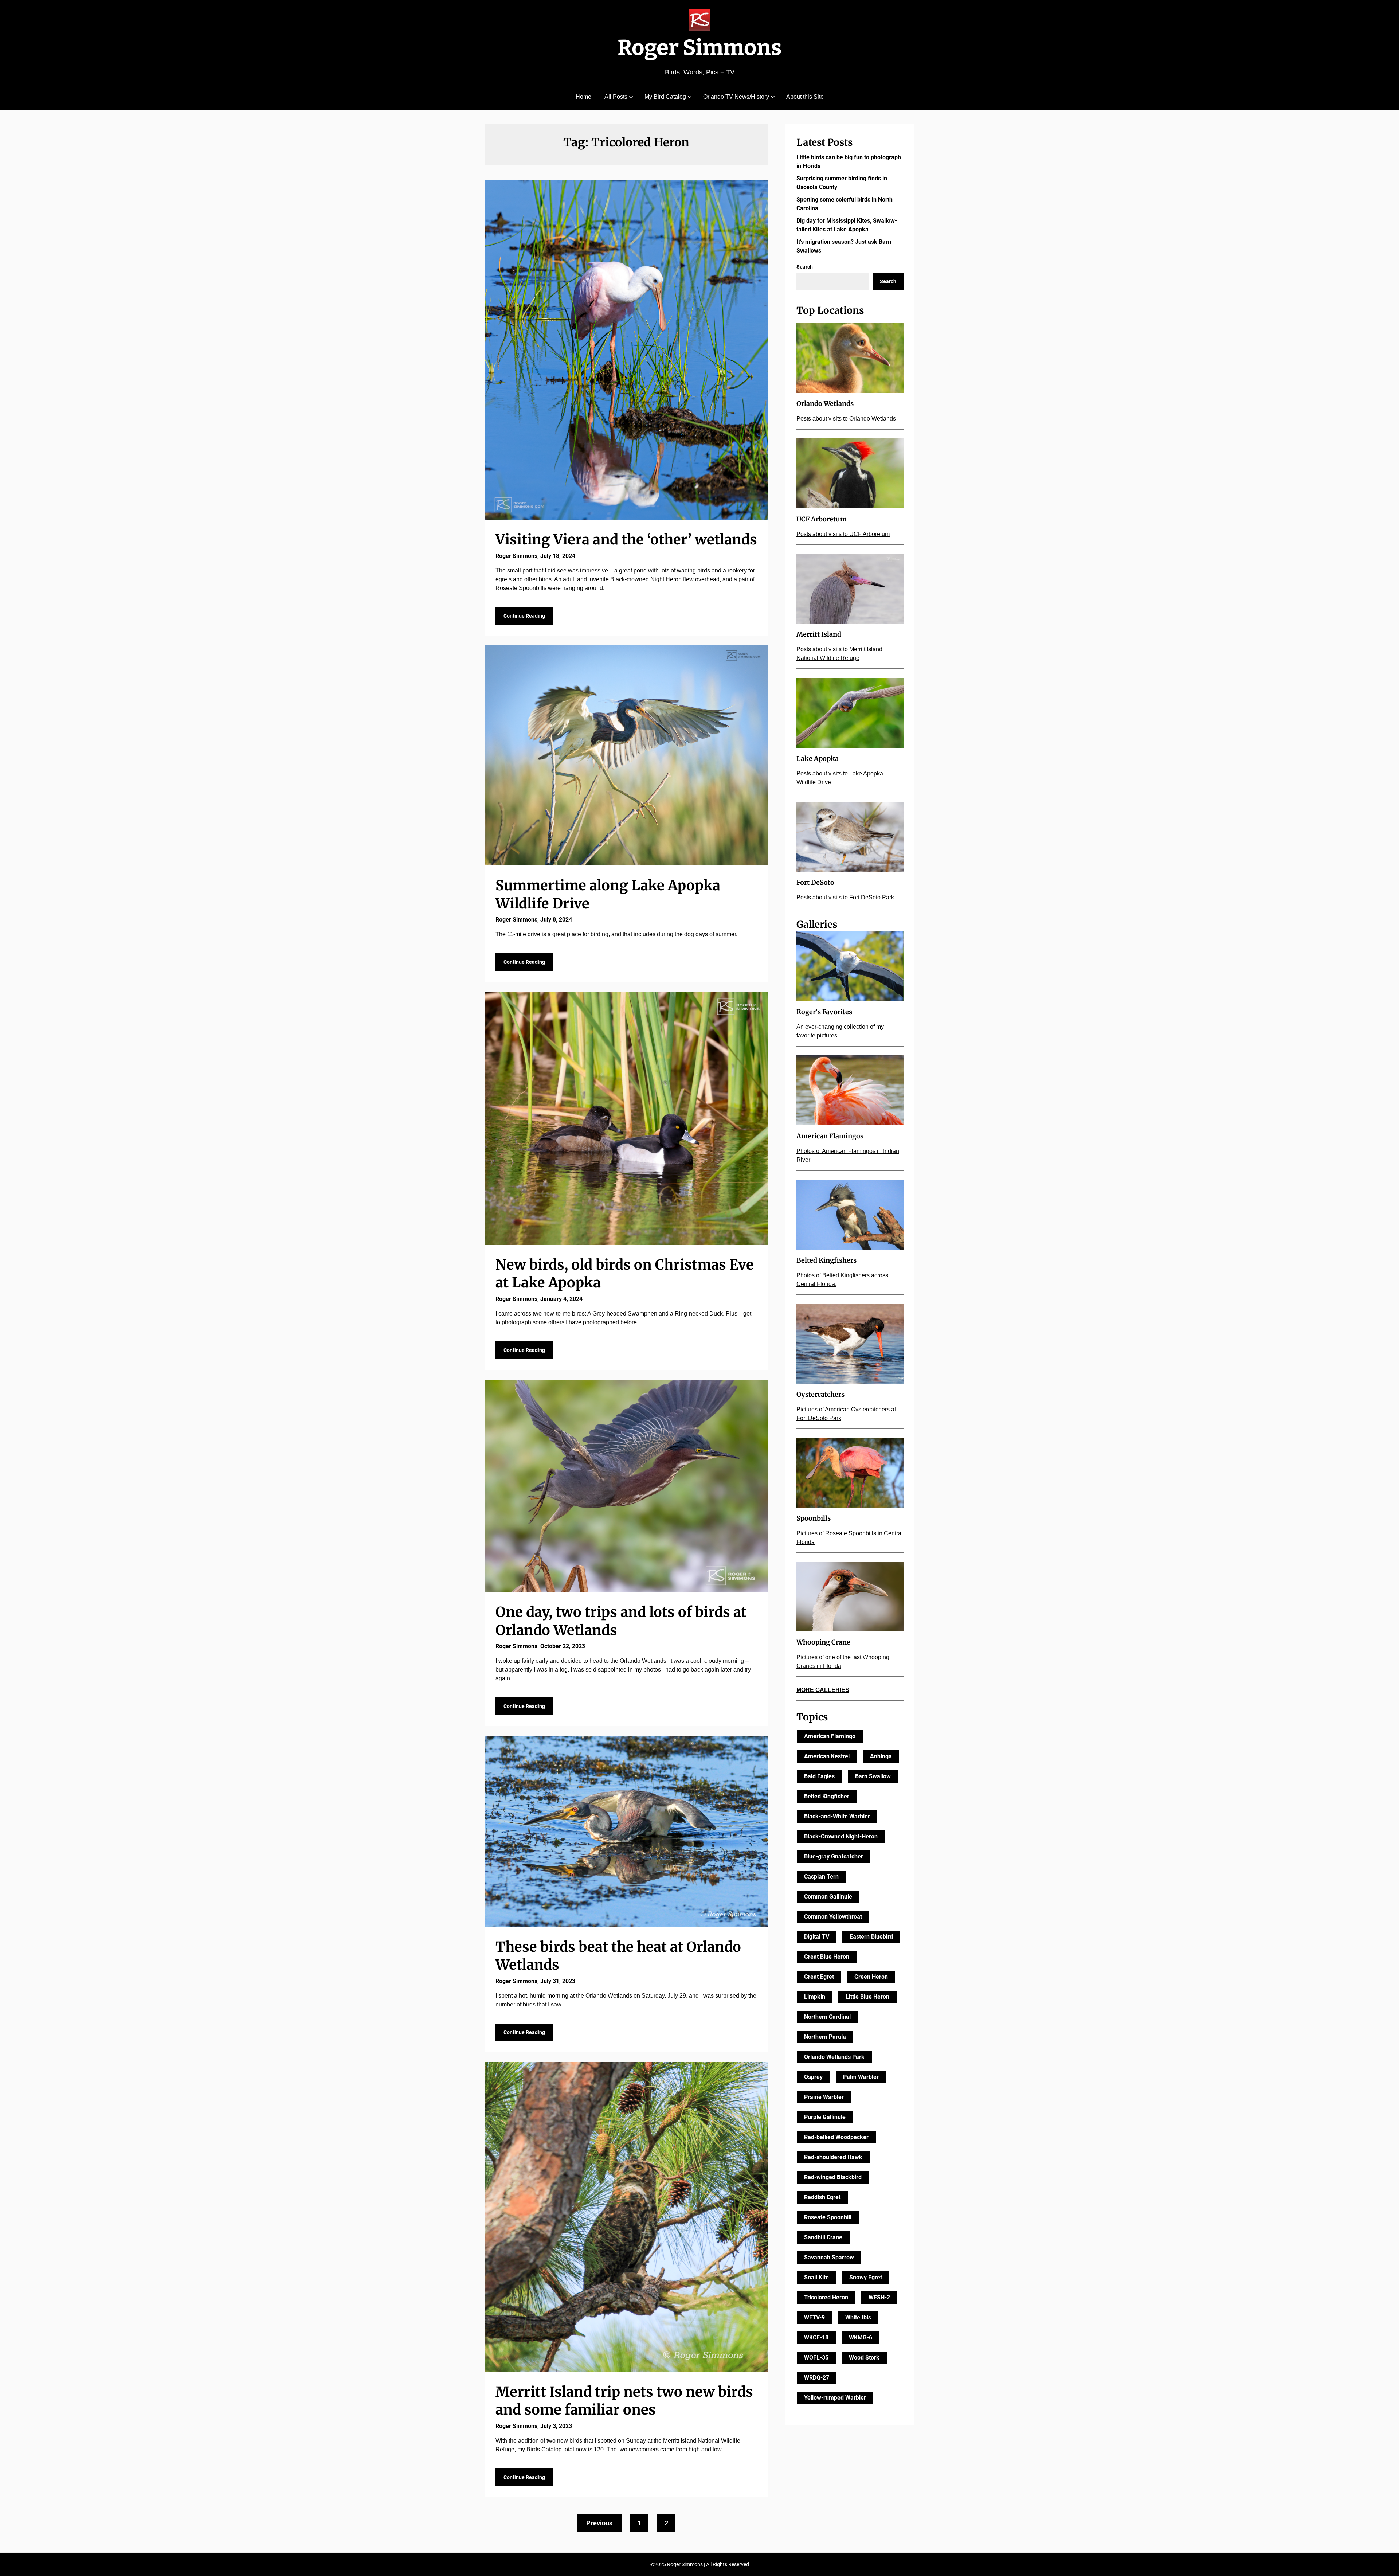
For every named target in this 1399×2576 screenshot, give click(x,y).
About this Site (805, 97)
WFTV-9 (814, 2317)
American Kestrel (827, 1756)
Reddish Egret (822, 2197)
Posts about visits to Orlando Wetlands (846, 419)
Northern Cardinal (827, 2017)
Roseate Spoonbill (828, 2217)
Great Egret (819, 1977)
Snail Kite (816, 2277)
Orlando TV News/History (736, 97)
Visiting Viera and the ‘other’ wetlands (626, 540)
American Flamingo (830, 1736)
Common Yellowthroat (833, 1917)
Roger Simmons (700, 48)
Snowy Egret (866, 2277)
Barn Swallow (873, 1776)
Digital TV (817, 1937)
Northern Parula (825, 2037)
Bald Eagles (819, 1776)
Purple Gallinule (825, 2117)
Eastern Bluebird (871, 1937)
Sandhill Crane (823, 2237)
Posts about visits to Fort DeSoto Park (845, 897)
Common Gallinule (828, 1897)
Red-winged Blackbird (833, 2177)
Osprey (813, 2077)
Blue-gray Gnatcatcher (834, 1856)
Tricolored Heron (826, 2297)
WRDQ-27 (817, 2378)
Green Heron (871, 1977)
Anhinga (881, 1756)
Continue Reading (524, 616)
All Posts (616, 97)
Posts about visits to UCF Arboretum (843, 534)
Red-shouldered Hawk (833, 2157)
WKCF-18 (816, 2337)
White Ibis (858, 2317)
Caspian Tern (821, 1877)
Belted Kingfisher (827, 1796)
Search (805, 267)
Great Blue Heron (827, 1957)
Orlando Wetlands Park (834, 2057)
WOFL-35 (816, 2358)
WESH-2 (879, 2297)
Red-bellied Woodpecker (836, 2137)
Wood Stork (864, 2358)
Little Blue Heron (867, 1997)
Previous (599, 2523)
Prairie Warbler (824, 2097)
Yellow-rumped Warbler (835, 2398)
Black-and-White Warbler (837, 1816)
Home (583, 97)
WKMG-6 (861, 2337)
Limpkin (815, 1997)
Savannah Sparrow (829, 2257)
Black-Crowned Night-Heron (841, 1836)
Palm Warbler (861, 2077)
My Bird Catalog (665, 97)
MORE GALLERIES (823, 1690)
